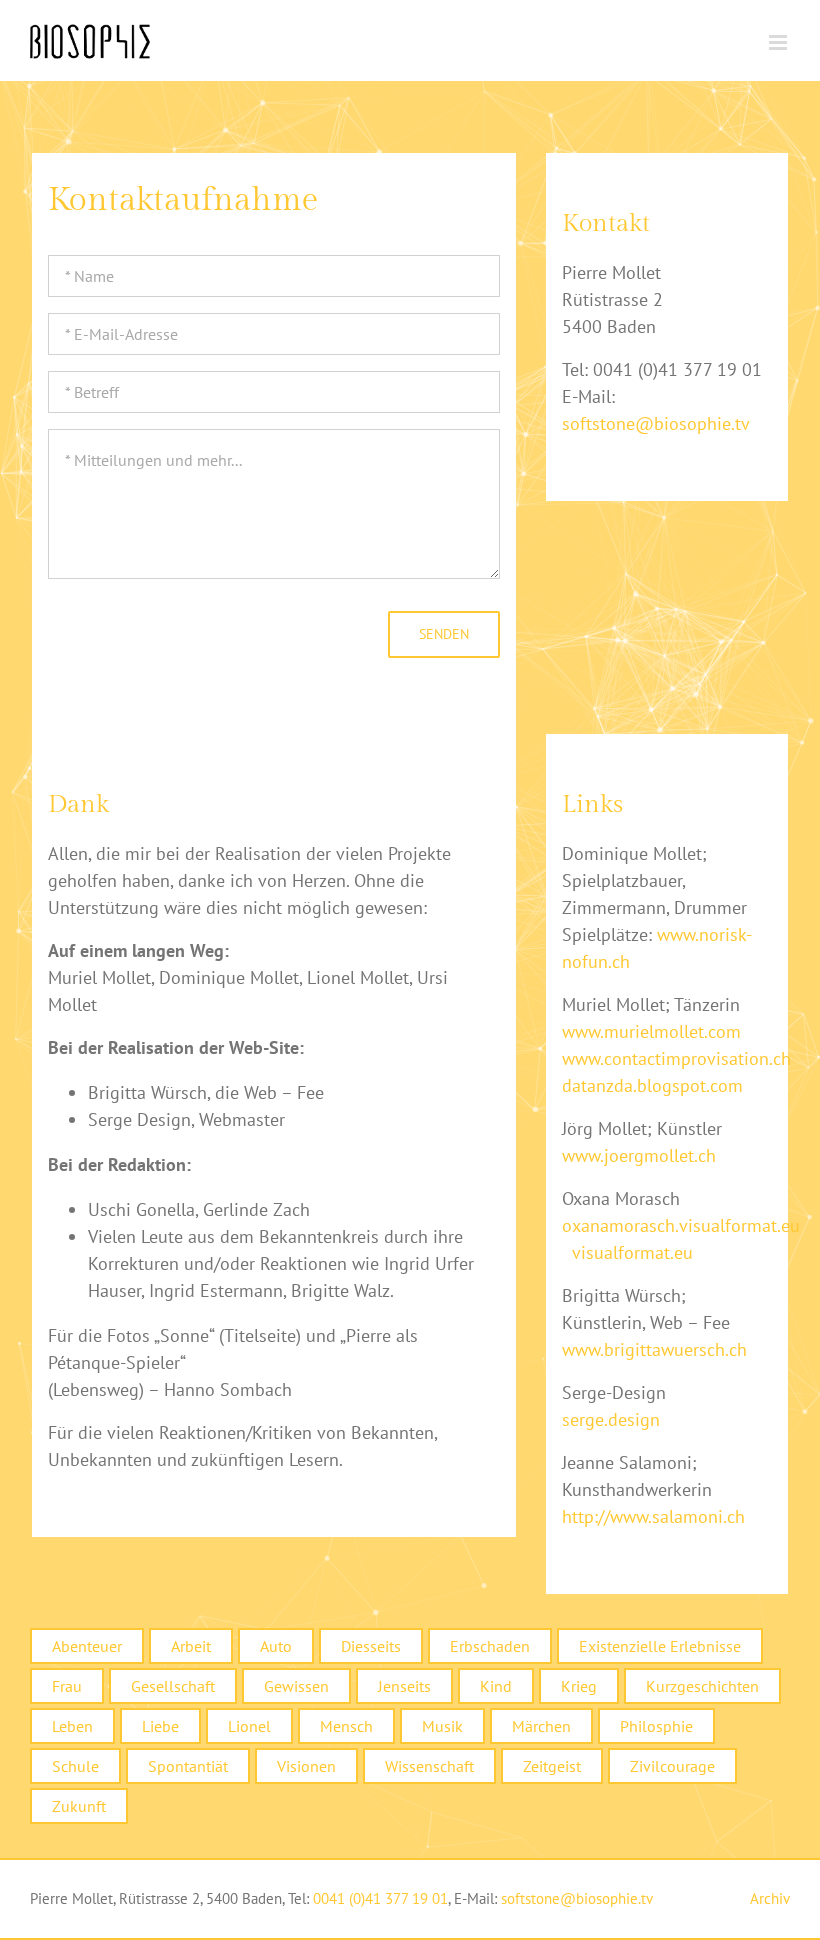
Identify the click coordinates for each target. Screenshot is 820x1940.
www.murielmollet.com (651, 1031)
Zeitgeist (552, 1766)
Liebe (160, 1726)
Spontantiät (188, 1766)
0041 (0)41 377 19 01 (380, 1898)
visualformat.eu (632, 1252)
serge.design (611, 1419)
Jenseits (404, 1686)
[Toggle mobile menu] (779, 42)
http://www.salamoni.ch (653, 1516)
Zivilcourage (672, 1766)
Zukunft (79, 1806)
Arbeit (191, 1646)
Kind (496, 1686)
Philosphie (656, 1726)
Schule (75, 1766)
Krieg (579, 1686)
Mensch (346, 1726)
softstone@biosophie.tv (656, 423)
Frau (67, 1686)
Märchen (541, 1726)
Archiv (770, 1898)
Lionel (249, 1726)
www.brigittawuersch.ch (654, 1349)
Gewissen (296, 1686)
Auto (276, 1646)
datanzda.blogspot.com (652, 1085)
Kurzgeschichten (702, 1686)
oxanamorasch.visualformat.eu (681, 1225)
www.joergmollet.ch (639, 1155)
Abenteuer (87, 1646)
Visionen (306, 1766)
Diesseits (371, 1646)
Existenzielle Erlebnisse (660, 1646)
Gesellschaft (173, 1686)
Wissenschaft (429, 1766)
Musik (442, 1726)
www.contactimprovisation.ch (676, 1058)
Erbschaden (490, 1646)
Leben (72, 1726)
